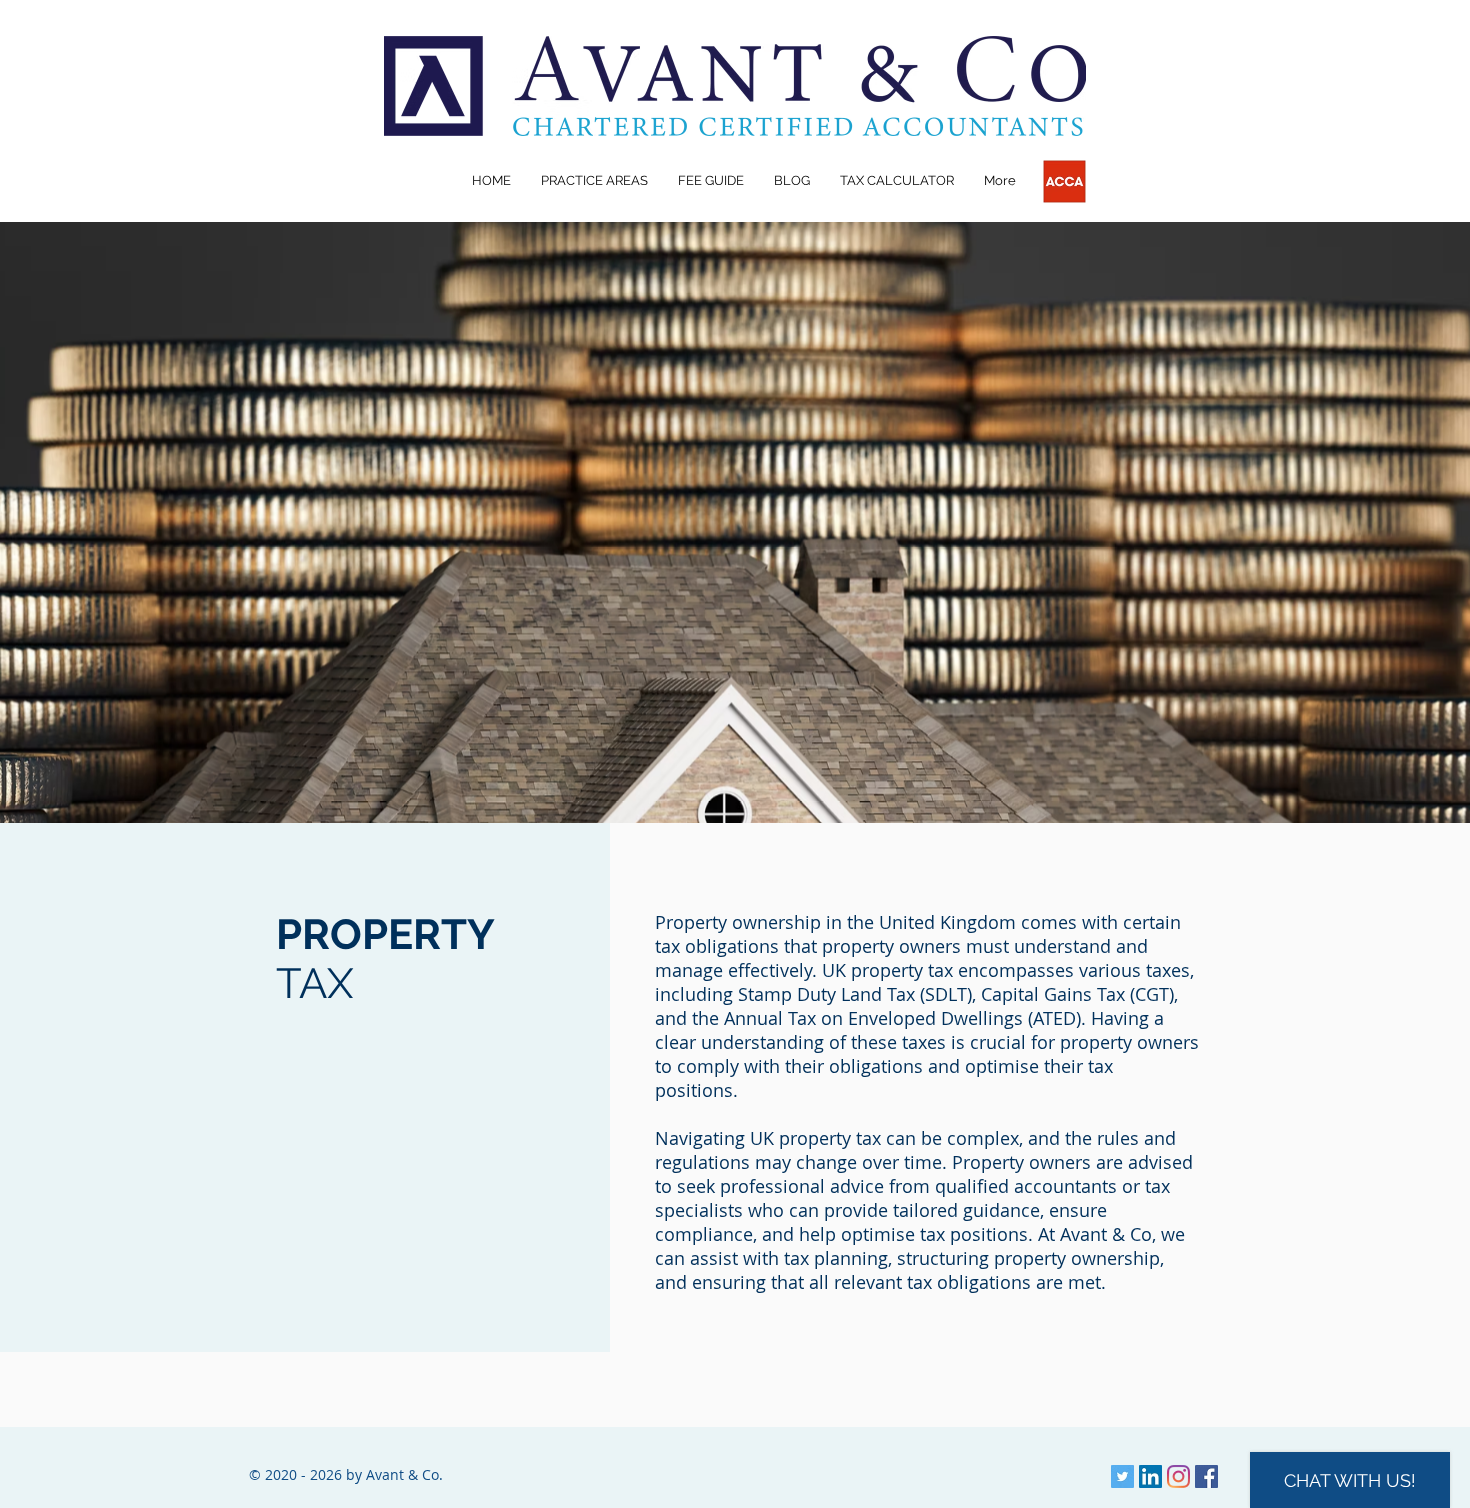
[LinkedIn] (1150, 1476)
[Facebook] (1206, 1476)
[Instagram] (1178, 1476)
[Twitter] (1122, 1476)
